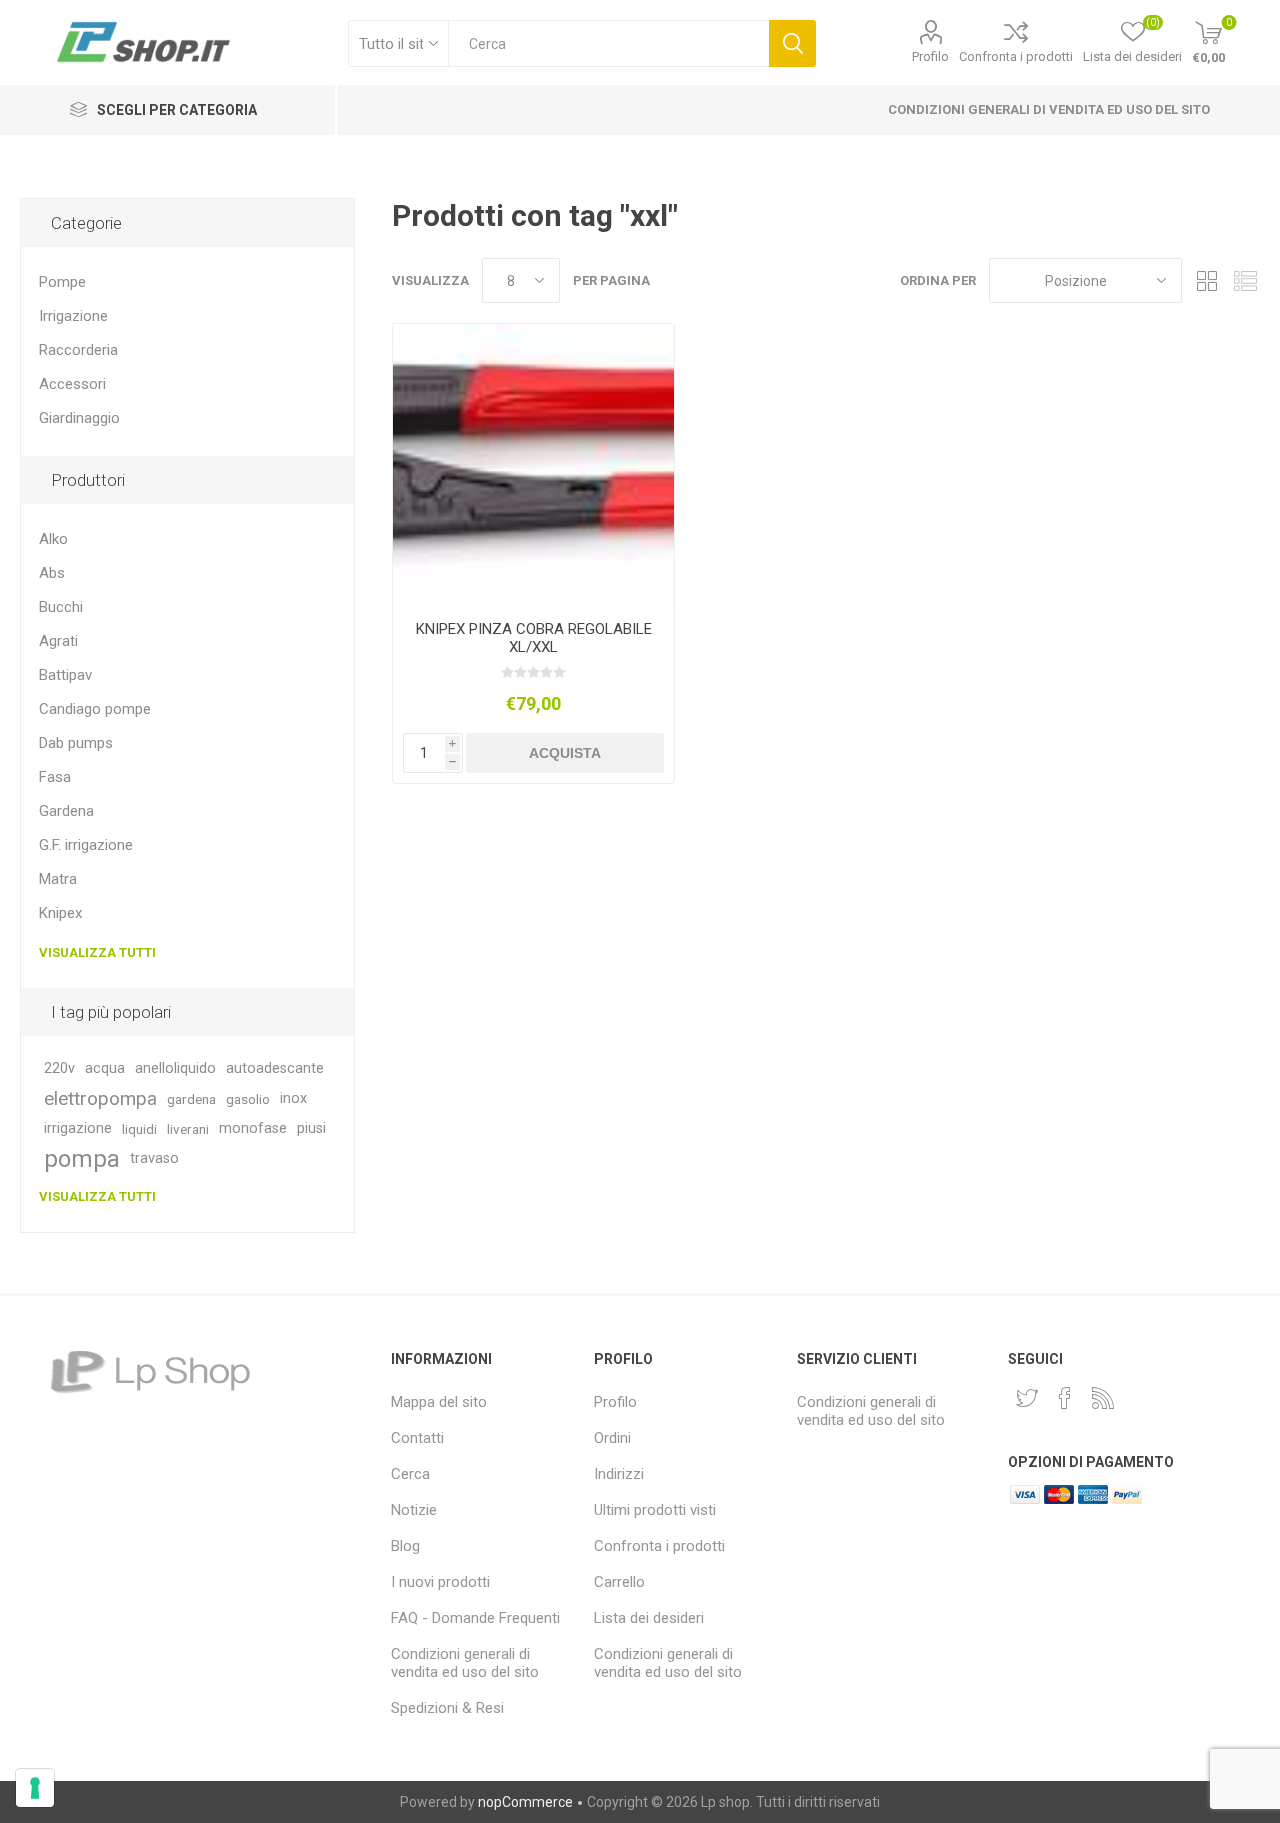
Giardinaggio (79, 418)
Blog (405, 1546)
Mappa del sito (439, 1402)
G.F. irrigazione (86, 845)
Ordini (612, 1438)
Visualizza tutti (97, 952)
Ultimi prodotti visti (655, 1510)
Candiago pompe (95, 709)
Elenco (1245, 280)
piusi (311, 1128)
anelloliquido (175, 1068)
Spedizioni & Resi (447, 1708)
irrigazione (78, 1128)
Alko (53, 539)
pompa (82, 1159)
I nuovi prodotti (440, 1582)
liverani (188, 1129)
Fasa (55, 777)
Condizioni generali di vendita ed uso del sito (1049, 109)
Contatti (417, 1438)
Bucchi (61, 607)
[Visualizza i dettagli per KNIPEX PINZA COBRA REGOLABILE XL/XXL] (533, 464)
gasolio (248, 1099)
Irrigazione (73, 316)
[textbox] (608, 43)
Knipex (60, 913)
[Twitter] (1027, 1398)
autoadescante (275, 1068)
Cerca (792, 43)
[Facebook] (1065, 1398)
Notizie (414, 1510)
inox (293, 1098)
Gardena (66, 811)
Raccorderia (78, 350)
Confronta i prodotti (1016, 56)
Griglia (1207, 280)
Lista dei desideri (649, 1618)
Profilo (930, 56)
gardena (191, 1099)
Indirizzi (619, 1474)
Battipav (65, 675)
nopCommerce (525, 1802)
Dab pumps (76, 743)
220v (59, 1068)
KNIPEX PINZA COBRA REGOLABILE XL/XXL (534, 638)
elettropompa (100, 1098)
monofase (253, 1128)
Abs (52, 573)
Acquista (565, 753)
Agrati (58, 641)
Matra (58, 879)
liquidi (139, 1129)
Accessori (72, 384)
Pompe (62, 282)
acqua (105, 1068)
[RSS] (1103, 1398)
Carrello (619, 1582)
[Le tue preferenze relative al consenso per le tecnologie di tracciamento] (35, 1788)
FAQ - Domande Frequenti (475, 1618)
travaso (154, 1158)
